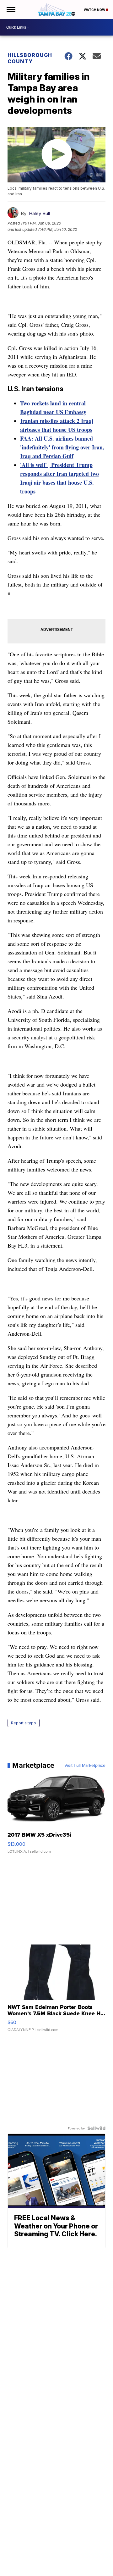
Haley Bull (39, 213)
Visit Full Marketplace (85, 1765)
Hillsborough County (30, 58)
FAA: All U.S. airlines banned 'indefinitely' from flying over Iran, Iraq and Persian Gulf (62, 447)
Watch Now (95, 10)
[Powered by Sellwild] (96, 2128)
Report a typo (24, 1723)
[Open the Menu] (11, 9)
